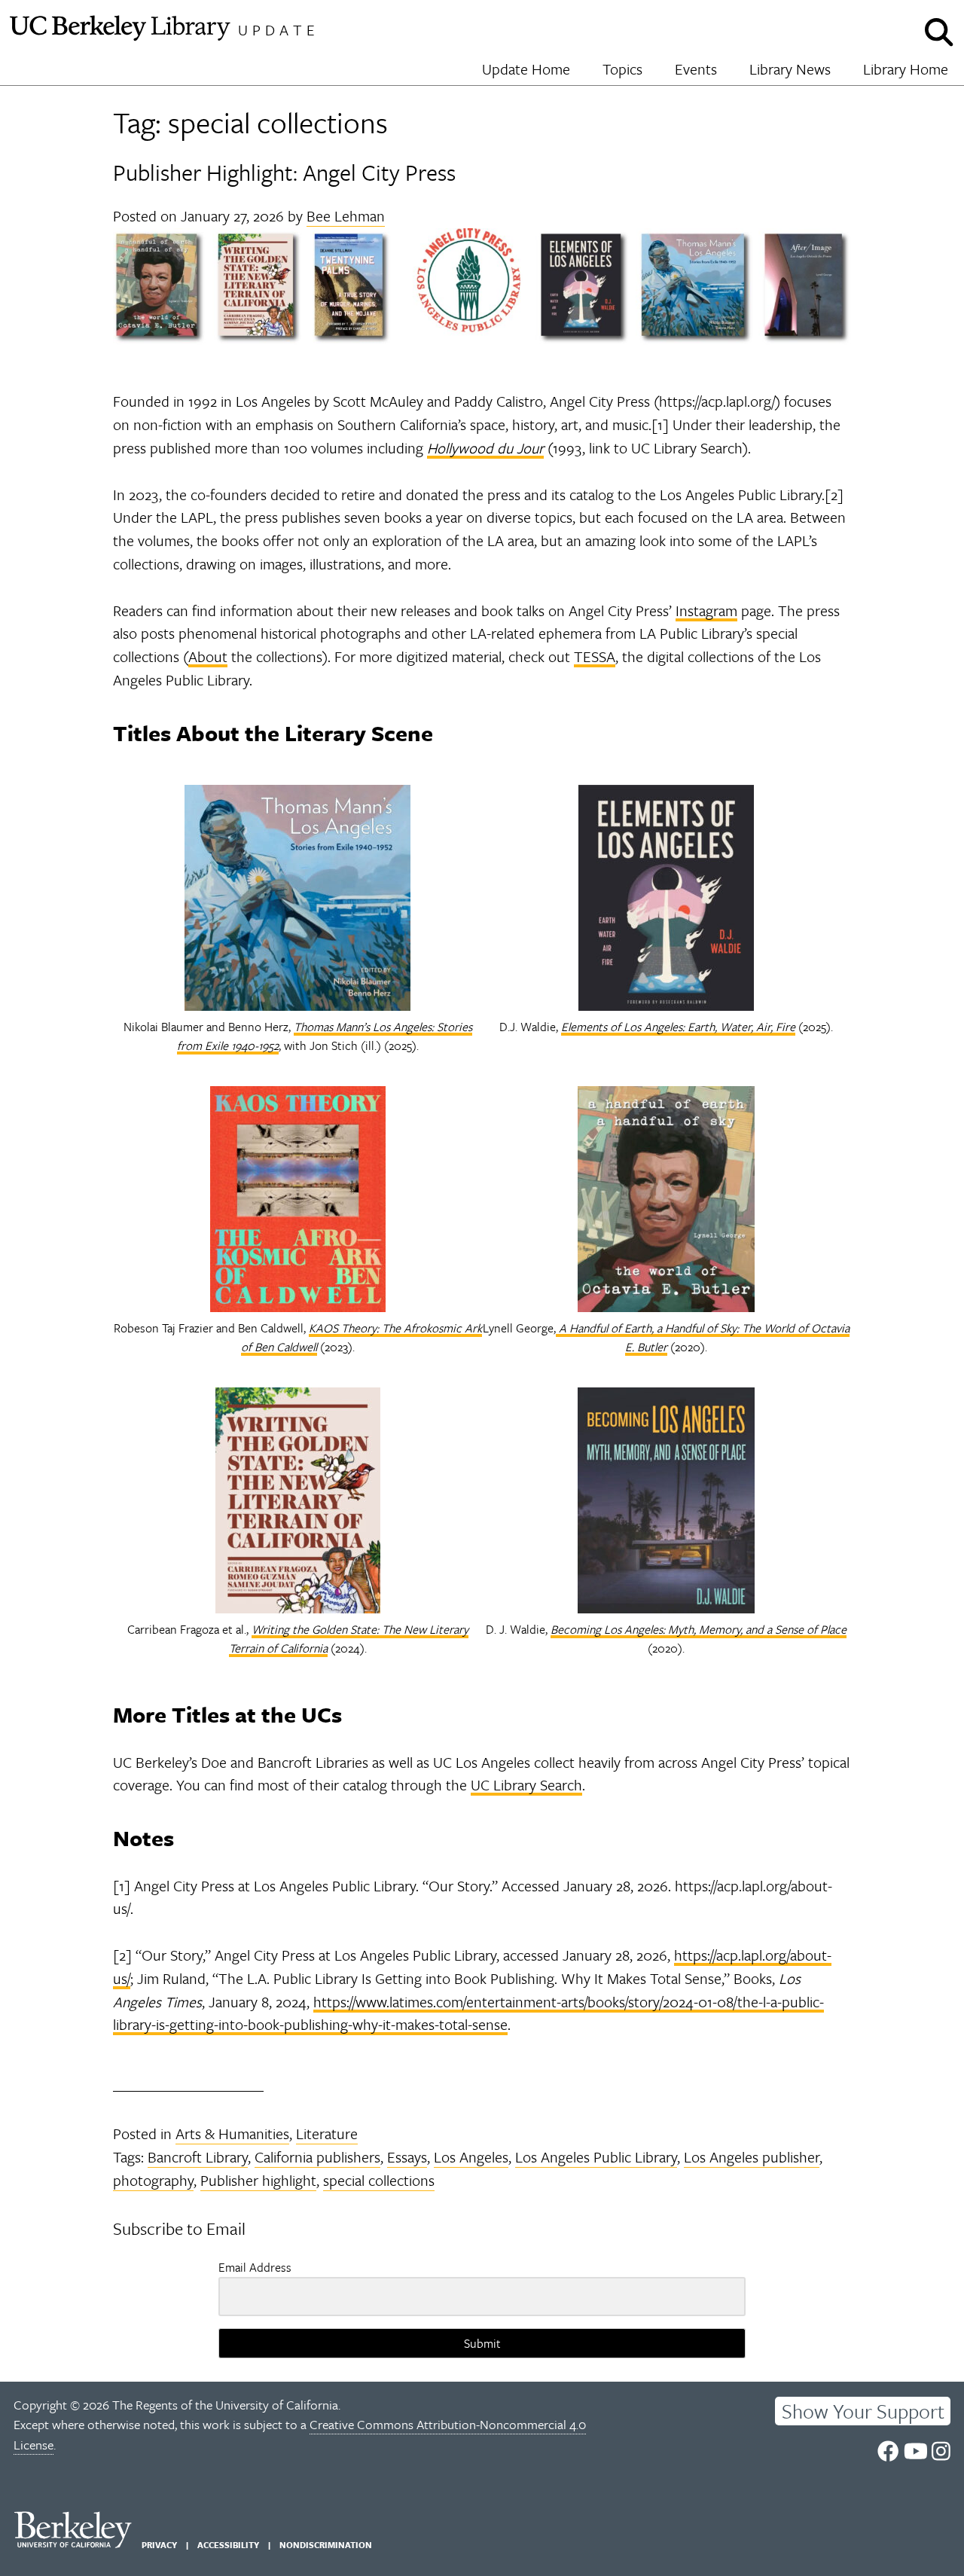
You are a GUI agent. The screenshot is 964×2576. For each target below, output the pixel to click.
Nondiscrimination (326, 2545)
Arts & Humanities (232, 2133)
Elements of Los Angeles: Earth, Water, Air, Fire (678, 1027)
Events (696, 69)
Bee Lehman (346, 216)
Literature (327, 2133)
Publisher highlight (258, 2180)
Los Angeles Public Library (596, 2157)
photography (153, 2180)
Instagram (706, 610)
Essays (407, 2157)
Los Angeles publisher (752, 2157)
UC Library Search (526, 1785)
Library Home (906, 69)
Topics (622, 69)
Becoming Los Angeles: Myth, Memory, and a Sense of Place (699, 1629)
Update (279, 30)
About (208, 656)
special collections (379, 2180)
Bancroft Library (198, 2157)
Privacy (159, 2545)
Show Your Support (863, 2411)
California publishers (317, 2157)
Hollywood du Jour (485, 448)
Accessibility (228, 2545)
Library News (790, 69)
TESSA (595, 656)
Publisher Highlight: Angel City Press (284, 172)
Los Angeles (471, 2157)
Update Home (526, 69)
